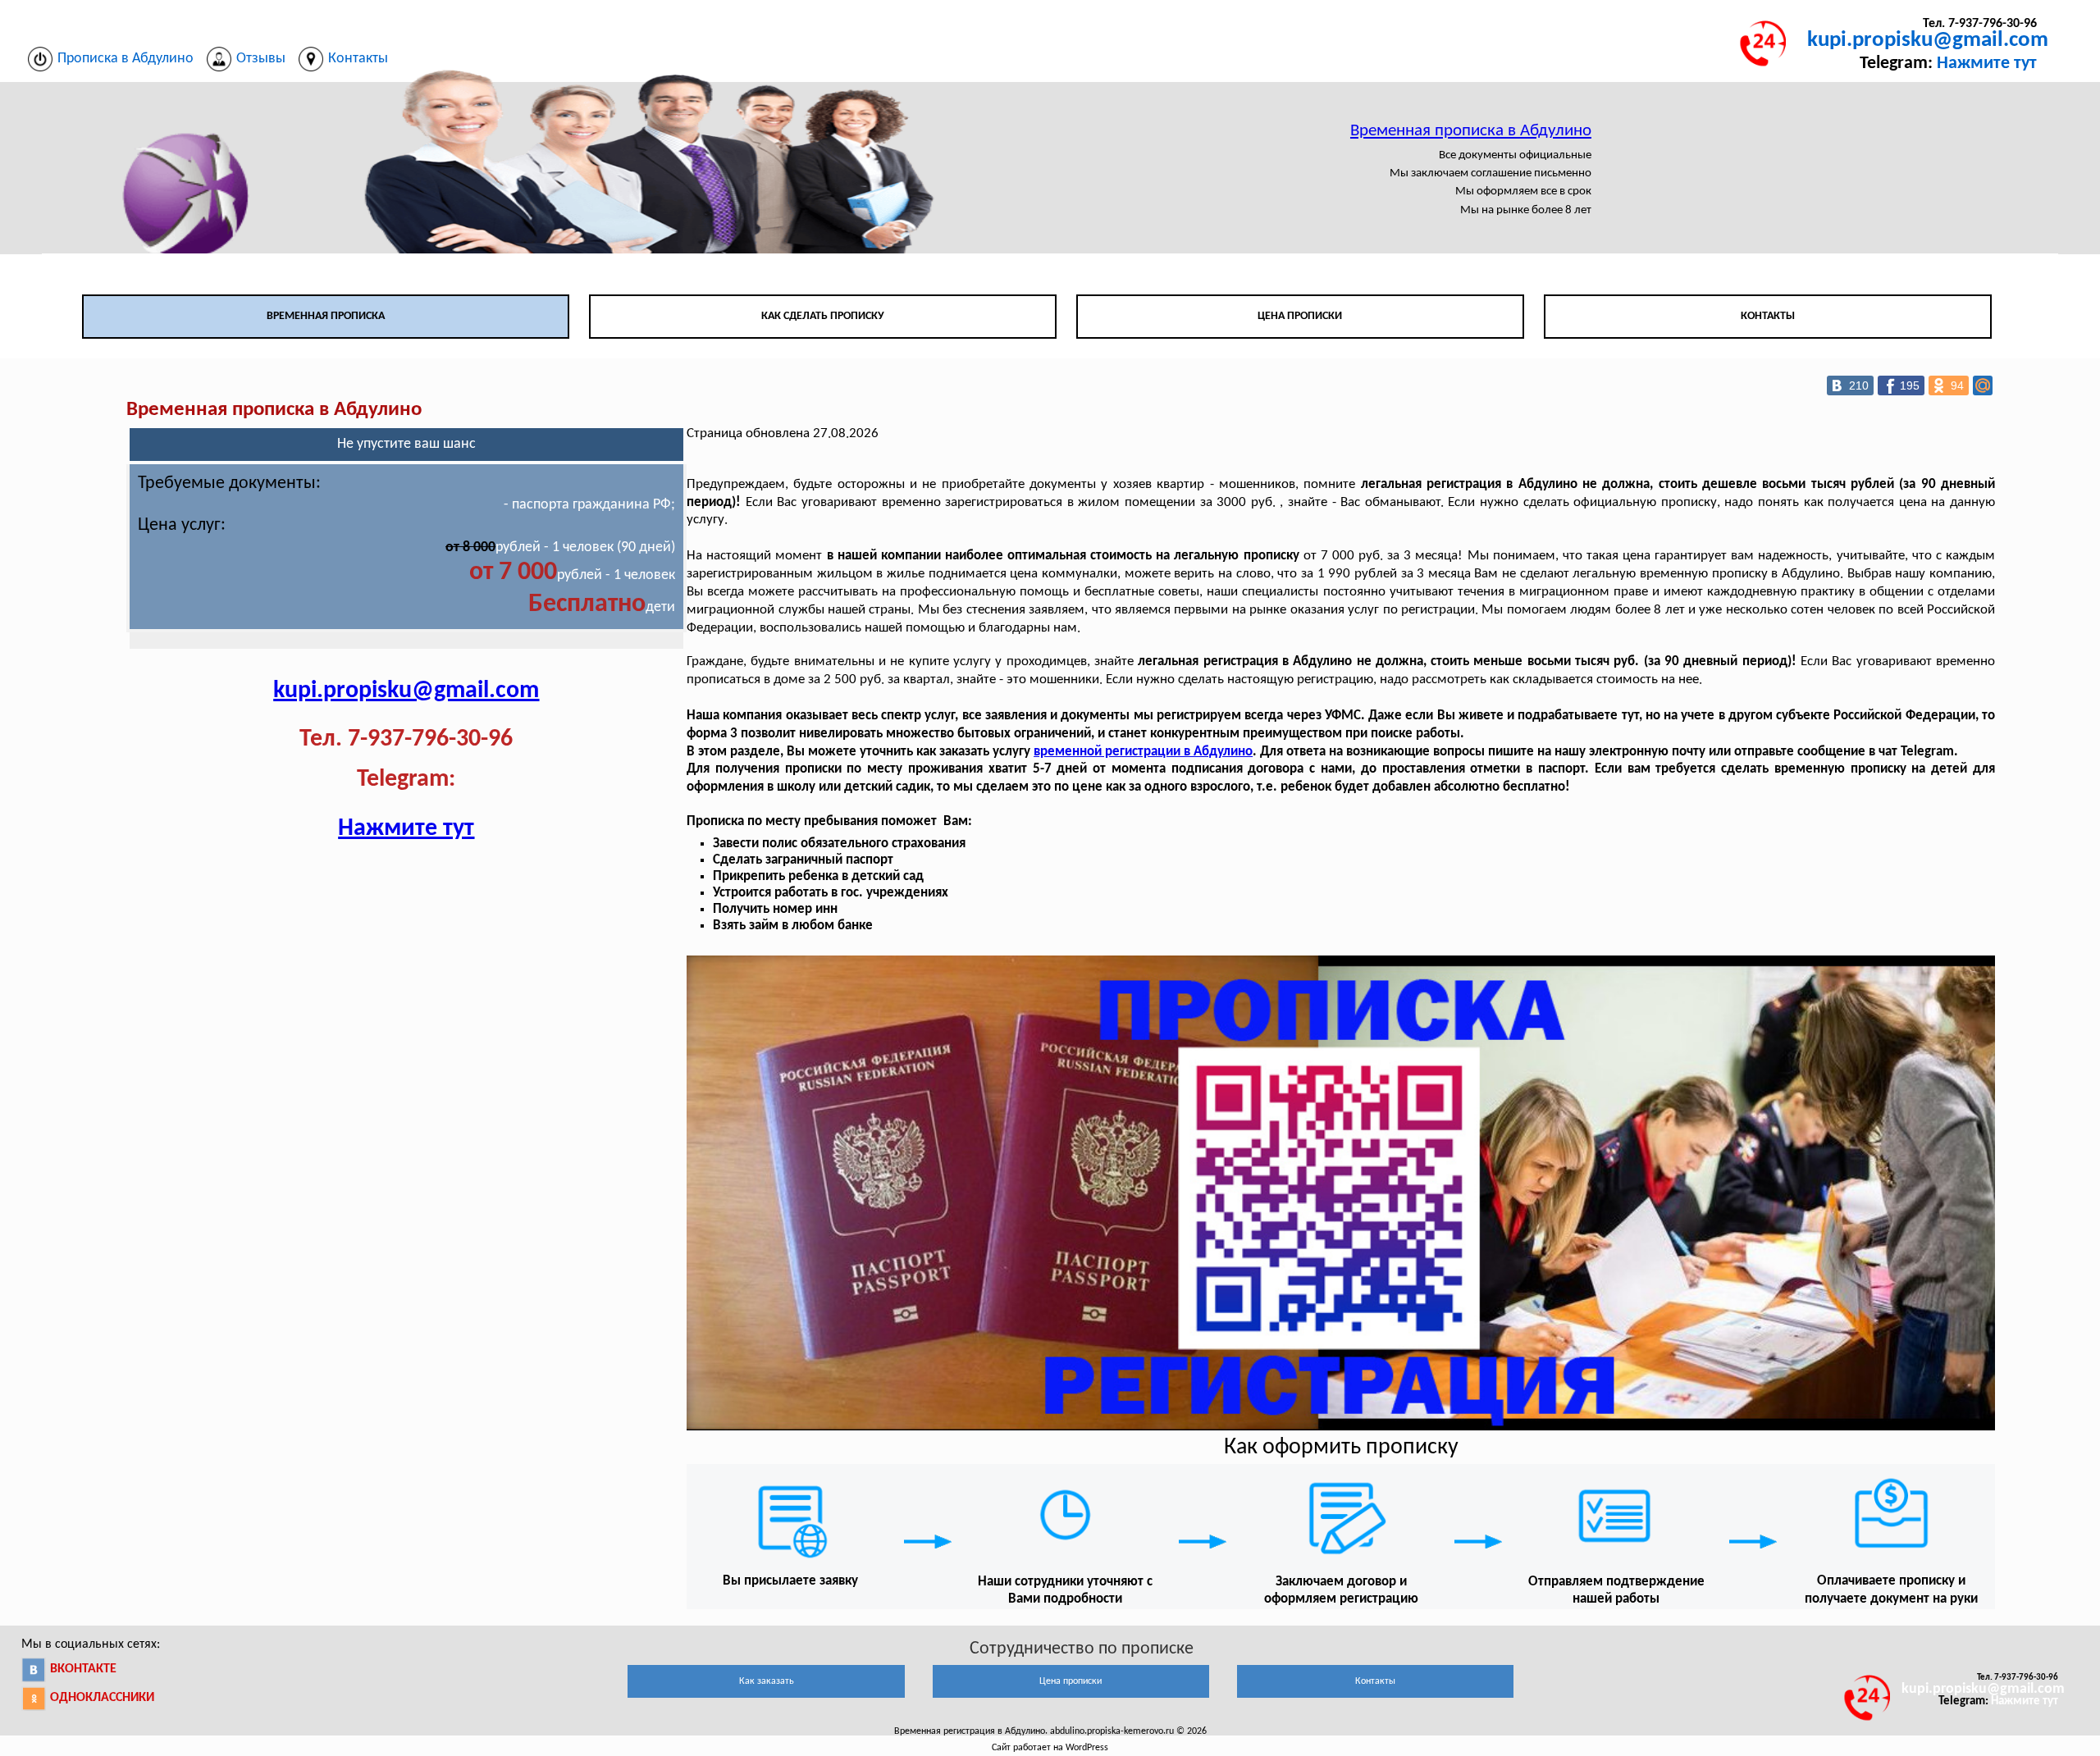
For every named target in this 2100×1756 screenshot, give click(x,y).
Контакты (1768, 316)
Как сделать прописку (823, 316)
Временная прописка (326, 316)
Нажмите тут (1987, 64)
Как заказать (767, 1681)
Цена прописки (1300, 316)
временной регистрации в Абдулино (1143, 752)
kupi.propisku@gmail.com (1928, 41)
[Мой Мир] (1983, 385)
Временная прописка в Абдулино (1471, 131)
